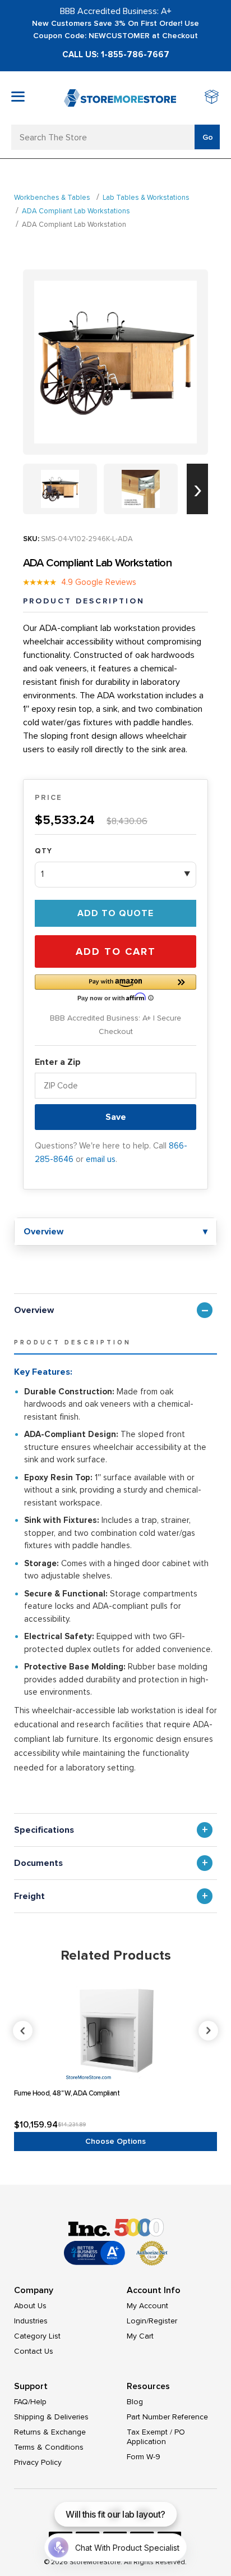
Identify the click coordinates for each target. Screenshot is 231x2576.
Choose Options (115, 2141)
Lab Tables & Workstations (146, 198)
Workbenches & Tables (52, 198)
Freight (29, 1896)
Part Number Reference (167, 2417)
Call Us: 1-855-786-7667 (116, 54)
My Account (147, 2306)
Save (116, 1117)
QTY (43, 851)
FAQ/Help (30, 2402)
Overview (34, 1310)
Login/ (138, 2321)
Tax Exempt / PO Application (156, 2437)
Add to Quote (115, 913)
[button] (115, 987)
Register (163, 2321)
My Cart (140, 2336)
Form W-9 (144, 2457)
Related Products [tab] (116, 1955)
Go (208, 137)
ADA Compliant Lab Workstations (76, 211)
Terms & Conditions (49, 2447)
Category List (37, 2336)
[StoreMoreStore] (120, 98)
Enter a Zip (58, 1062)
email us (101, 1159)
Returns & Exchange (50, 2432)
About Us (30, 2306)
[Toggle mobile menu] (18, 97)
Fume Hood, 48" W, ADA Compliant (67, 2093)
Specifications (44, 1830)
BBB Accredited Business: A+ (116, 11)
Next (208, 2031)
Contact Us (34, 2351)
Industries (31, 2321)
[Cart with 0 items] (212, 98)
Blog (135, 2402)
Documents (38, 1863)
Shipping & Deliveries (51, 2417)
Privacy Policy (38, 2462)
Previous (116, 2031)
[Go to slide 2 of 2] (197, 489)
